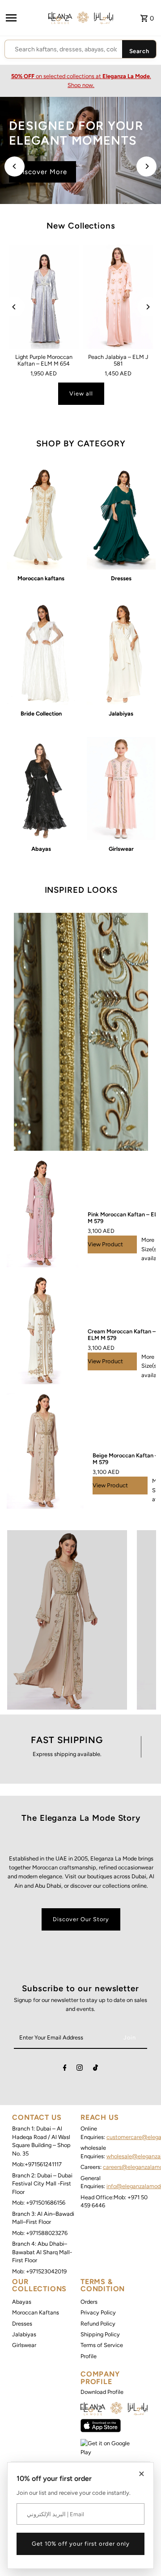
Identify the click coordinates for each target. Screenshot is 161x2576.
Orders (89, 2302)
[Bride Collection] (41, 653)
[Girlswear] (121, 789)
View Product (105, 1244)
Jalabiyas (24, 2334)
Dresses (22, 2324)
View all (81, 393)
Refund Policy (98, 2324)
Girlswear (24, 2345)
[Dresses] (121, 518)
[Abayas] (41, 789)
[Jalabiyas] (121, 653)
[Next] (146, 166)
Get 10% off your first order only (81, 2544)
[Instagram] (80, 2069)
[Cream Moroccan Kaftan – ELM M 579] (43, 1331)
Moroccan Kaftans (36, 2312)
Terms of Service (102, 2345)
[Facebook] (65, 2069)
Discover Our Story (81, 1919)
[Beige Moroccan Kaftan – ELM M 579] (45, 1451)
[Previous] (15, 166)
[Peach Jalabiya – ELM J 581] (118, 297)
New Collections (81, 226)
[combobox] (64, 50)
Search (139, 51)
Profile (89, 2356)
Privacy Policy (98, 2312)
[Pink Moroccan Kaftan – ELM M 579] (43, 1214)
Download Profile (102, 2392)
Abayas (22, 2302)
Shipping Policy (100, 2334)
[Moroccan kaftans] (41, 518)
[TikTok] (95, 2069)
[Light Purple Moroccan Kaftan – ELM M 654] (44, 297)
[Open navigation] (24, 18)
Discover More (42, 172)
